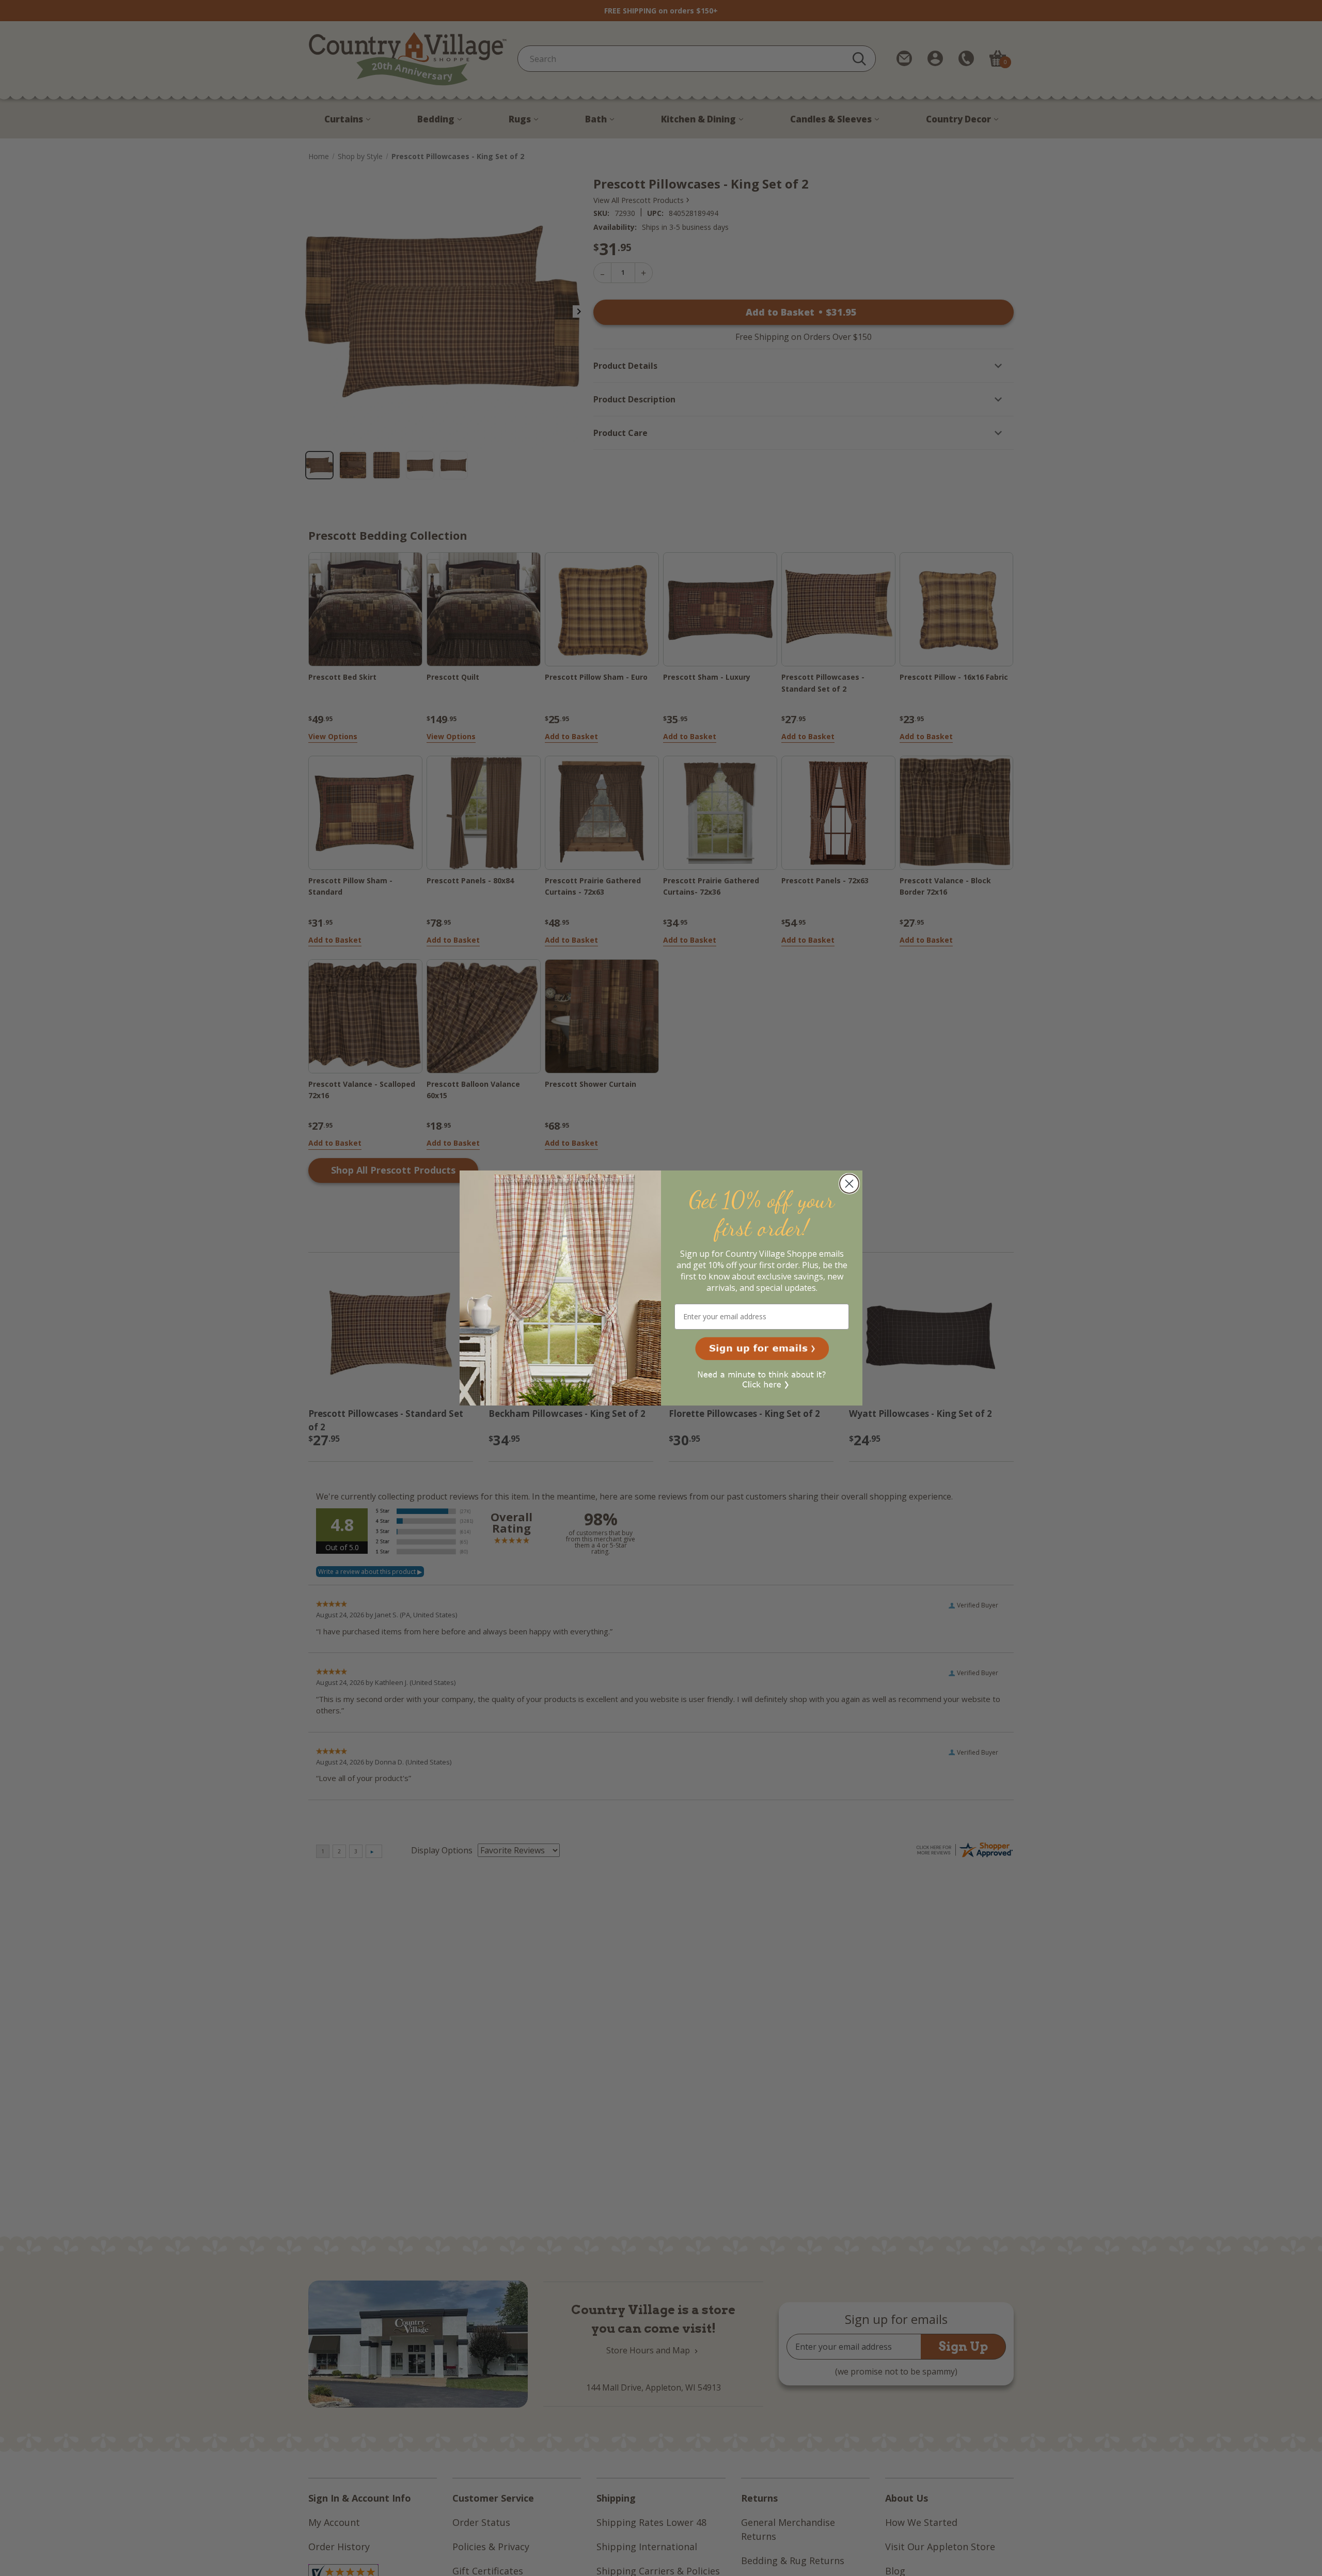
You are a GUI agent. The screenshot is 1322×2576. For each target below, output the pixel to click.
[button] (762, 1349)
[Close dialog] (849, 1184)
